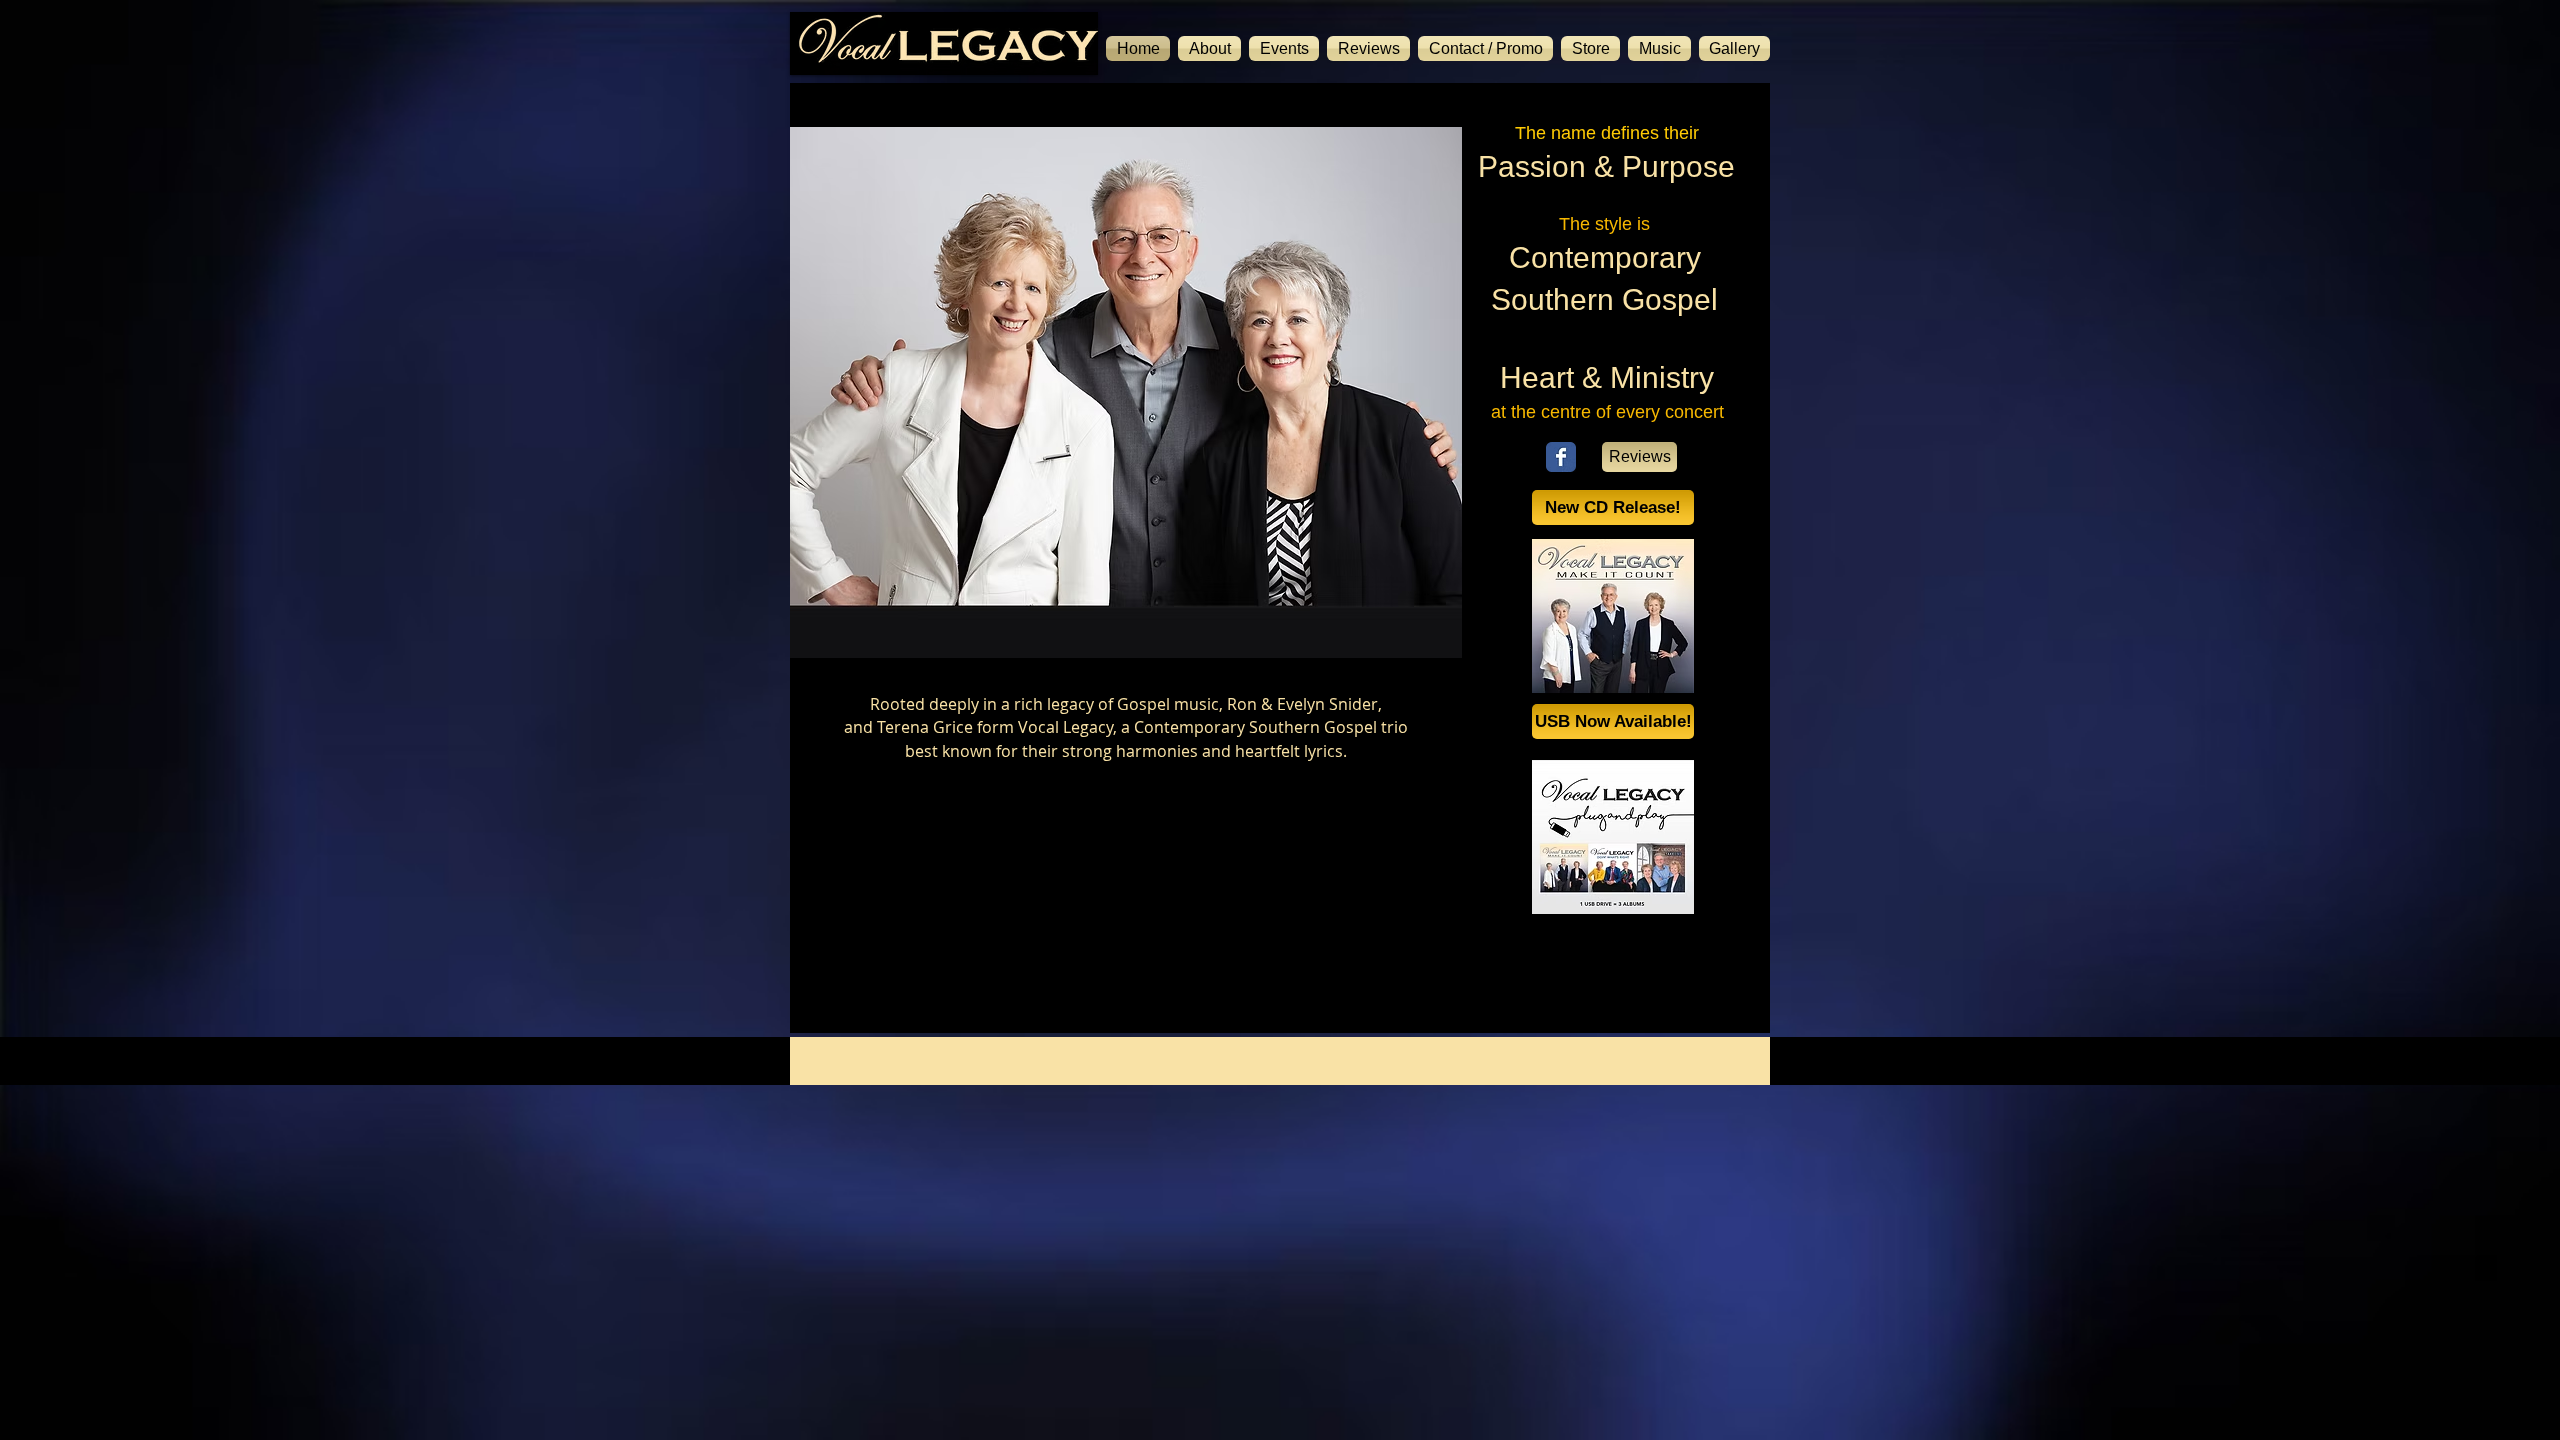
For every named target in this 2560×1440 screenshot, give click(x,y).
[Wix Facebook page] (1561, 457)
